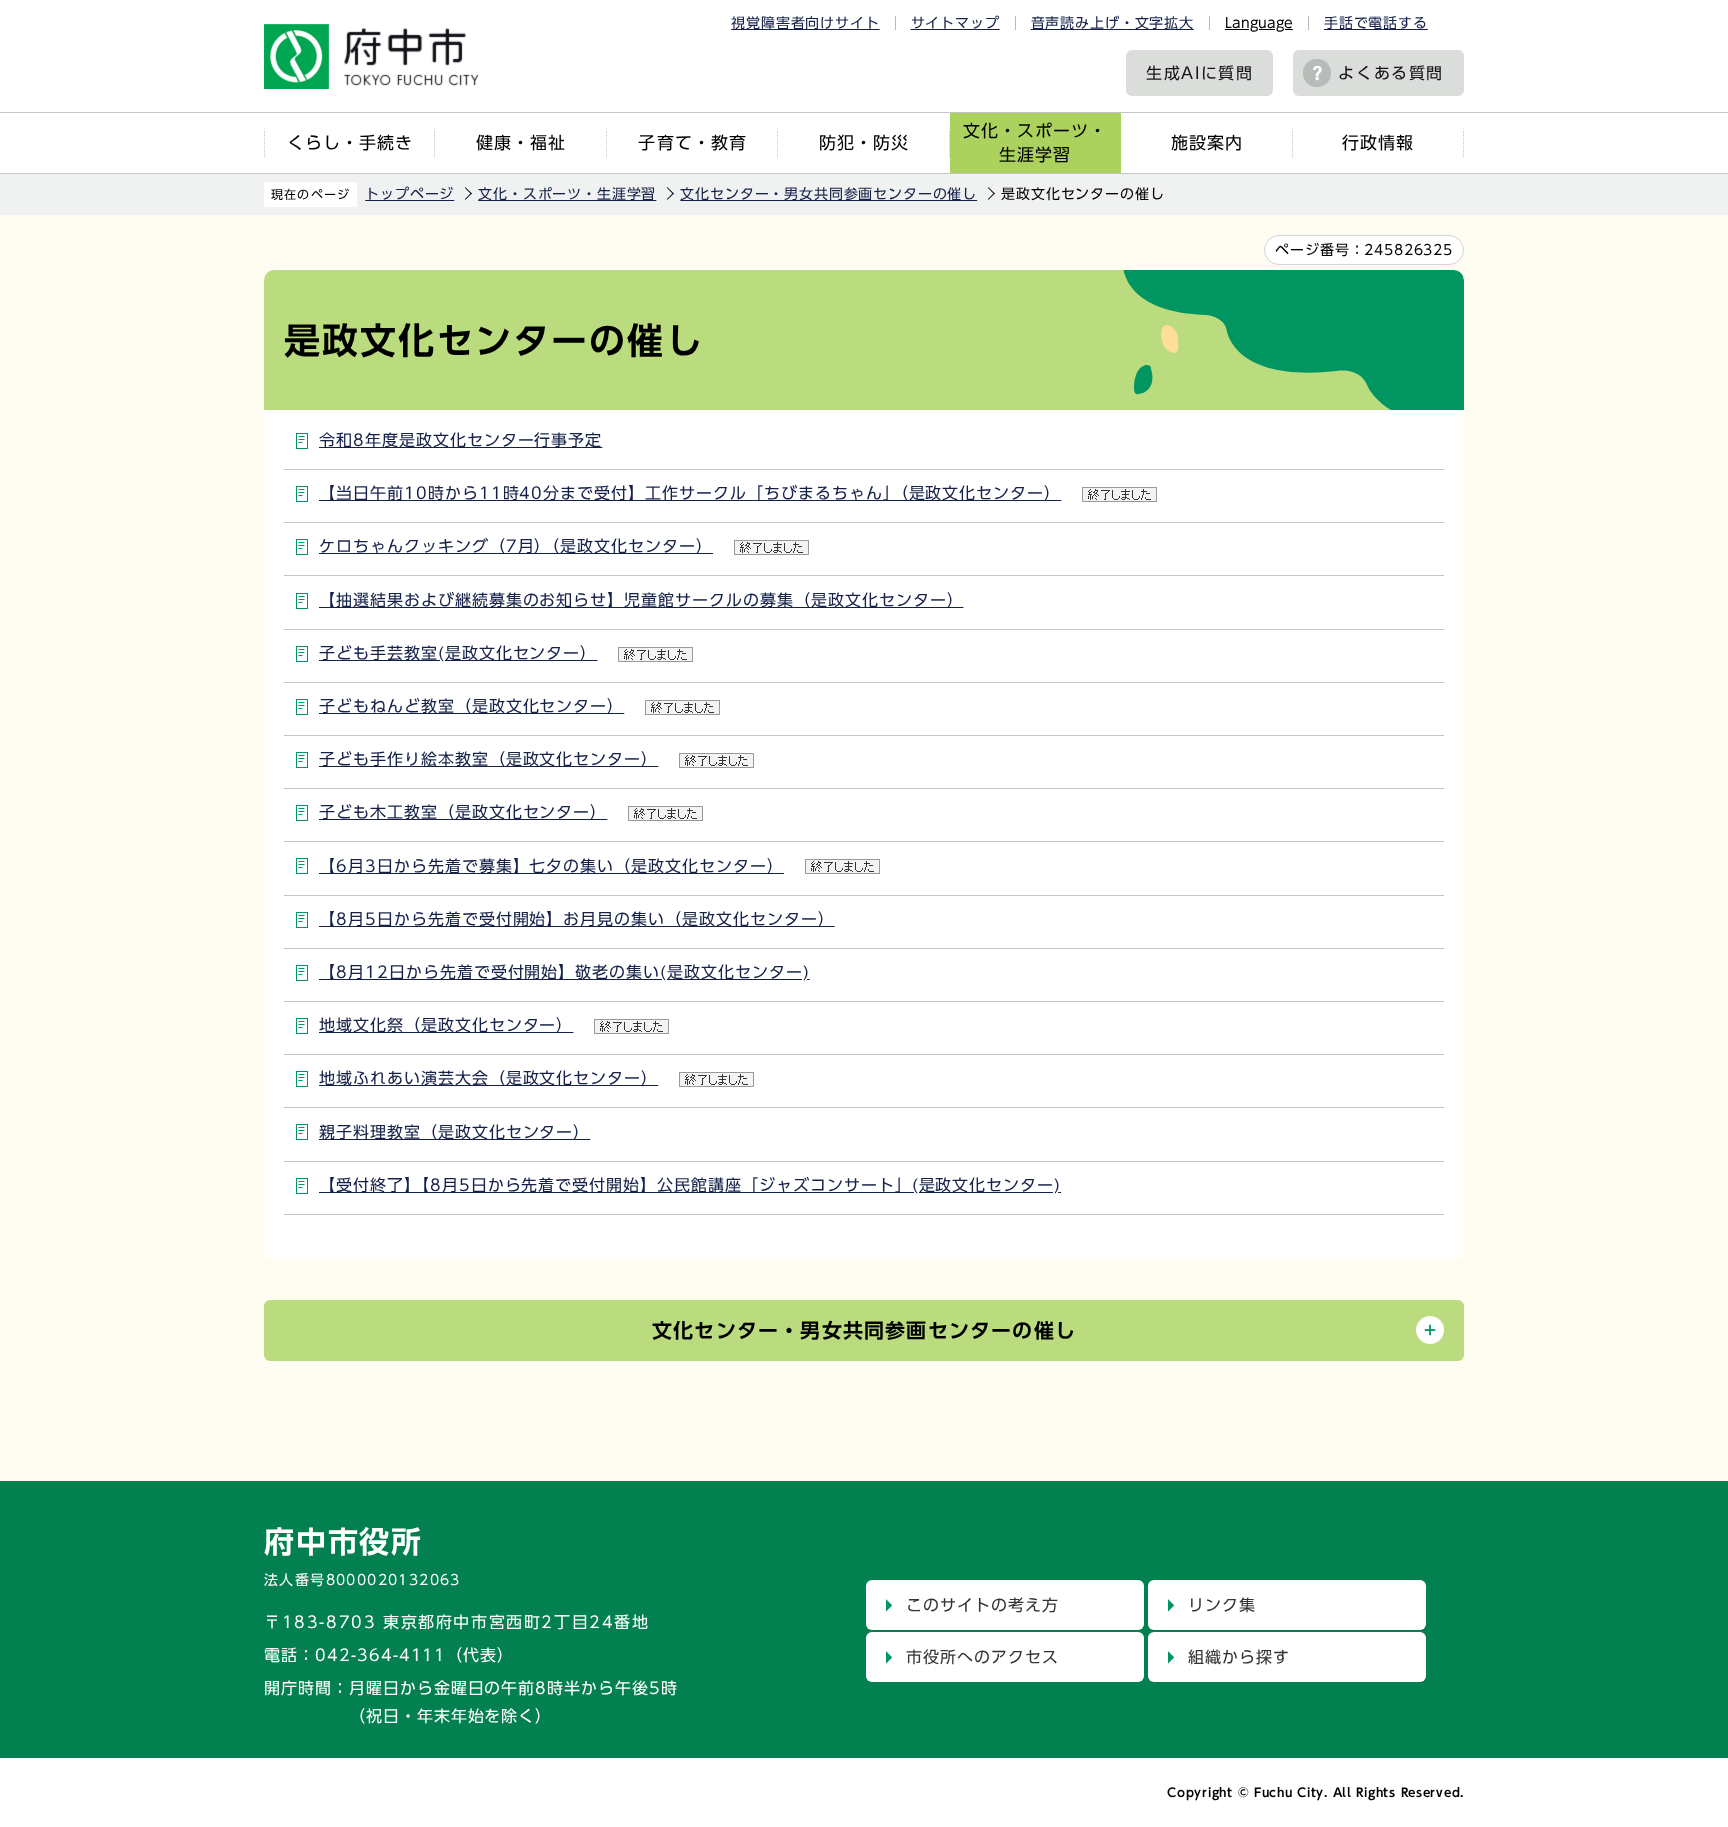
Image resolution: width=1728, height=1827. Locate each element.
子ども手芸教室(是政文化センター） (458, 653)
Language (1259, 23)
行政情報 (1378, 142)
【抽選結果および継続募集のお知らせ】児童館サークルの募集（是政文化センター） (641, 600)
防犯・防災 (864, 142)
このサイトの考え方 (982, 1605)
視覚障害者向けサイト (805, 23)
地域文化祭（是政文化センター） (446, 1025)
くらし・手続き (350, 142)
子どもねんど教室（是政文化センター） (471, 706)
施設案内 (1207, 142)
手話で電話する (1376, 23)
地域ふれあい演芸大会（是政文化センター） (488, 1078)
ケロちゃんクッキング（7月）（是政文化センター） (516, 546)
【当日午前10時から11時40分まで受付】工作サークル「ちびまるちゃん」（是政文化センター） (690, 493)
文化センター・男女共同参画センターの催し (828, 194)
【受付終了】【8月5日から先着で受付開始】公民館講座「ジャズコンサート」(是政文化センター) (690, 1185)
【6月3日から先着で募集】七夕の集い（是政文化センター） (551, 866)
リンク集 (1222, 1605)
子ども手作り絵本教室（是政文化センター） (488, 759)
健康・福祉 (521, 142)
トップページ (409, 194)
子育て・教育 (692, 142)
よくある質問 (1391, 73)
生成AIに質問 (1199, 73)
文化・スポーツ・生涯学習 (1035, 142)
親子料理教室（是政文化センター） (454, 1132)
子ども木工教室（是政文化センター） (463, 812)
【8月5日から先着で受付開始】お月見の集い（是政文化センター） (577, 919)
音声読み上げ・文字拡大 (1112, 23)
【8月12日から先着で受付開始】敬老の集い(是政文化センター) (564, 972)
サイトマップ (955, 23)
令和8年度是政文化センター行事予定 (460, 440)
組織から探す (1239, 1657)
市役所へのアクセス (982, 1657)
